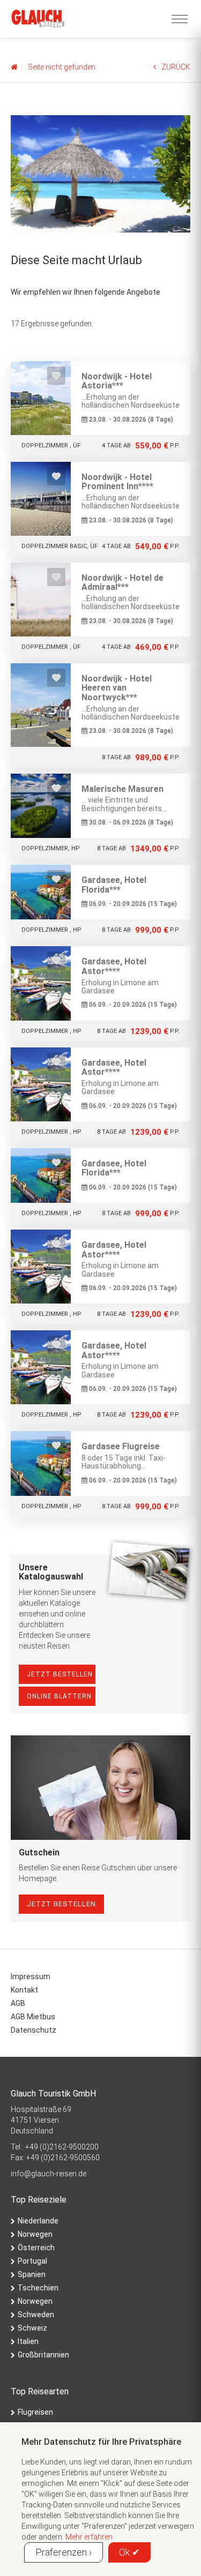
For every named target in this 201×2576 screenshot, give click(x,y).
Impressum (31, 1976)
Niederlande (38, 2221)
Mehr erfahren (89, 2537)
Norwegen (35, 2234)
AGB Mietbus (33, 2017)
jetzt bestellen (61, 1904)
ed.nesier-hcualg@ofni (49, 2174)
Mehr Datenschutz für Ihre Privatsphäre (101, 2442)
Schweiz (32, 2328)
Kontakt (24, 1990)
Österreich (36, 2248)
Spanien (32, 2274)
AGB (18, 2003)
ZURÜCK (176, 67)
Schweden (36, 2315)
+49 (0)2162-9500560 (63, 2158)
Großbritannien (43, 2355)
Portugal (32, 2261)
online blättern (59, 1696)
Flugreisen (35, 2412)
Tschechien (38, 2288)
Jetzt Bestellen (60, 1674)
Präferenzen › (64, 2552)
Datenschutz (33, 2030)
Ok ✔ (129, 2552)
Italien (28, 2341)
